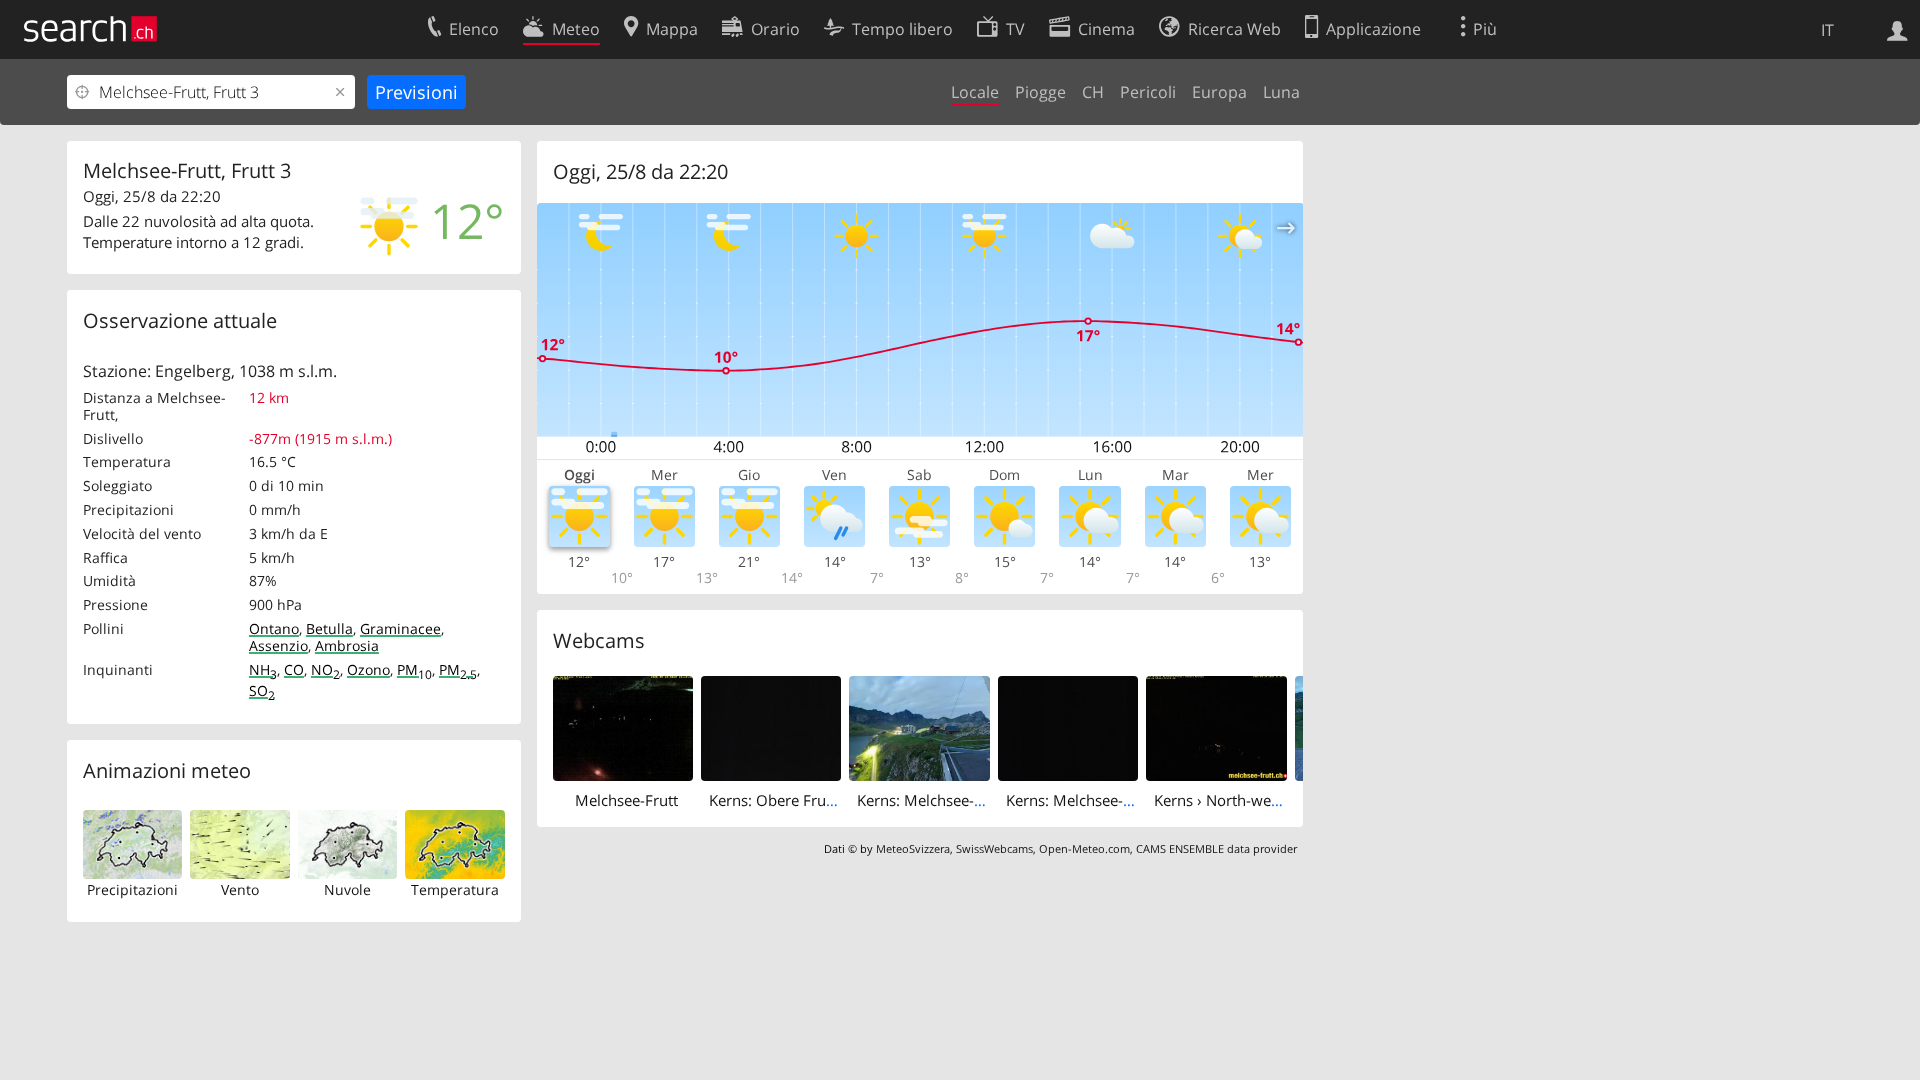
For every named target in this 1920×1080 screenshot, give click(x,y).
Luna (1281, 92)
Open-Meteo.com (1084, 848)
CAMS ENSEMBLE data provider (1216, 848)
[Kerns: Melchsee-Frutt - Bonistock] (1068, 727)
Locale (975, 92)
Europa (1219, 92)
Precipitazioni (132, 889)
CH (1093, 92)
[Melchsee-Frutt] (623, 727)
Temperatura (455, 889)
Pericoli (1148, 92)
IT (1827, 30)
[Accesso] (1897, 29)
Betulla (329, 628)
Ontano (274, 628)
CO (294, 669)
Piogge (1040, 92)
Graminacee (400, 628)
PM (414, 669)
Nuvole (347, 889)
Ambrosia (347, 645)
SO (262, 690)
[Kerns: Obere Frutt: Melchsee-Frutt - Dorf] (771, 727)
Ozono (368, 669)
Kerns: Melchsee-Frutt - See (950, 800)
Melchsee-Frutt (626, 800)
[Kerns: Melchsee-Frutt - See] (919, 727)
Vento (240, 889)
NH (263, 669)
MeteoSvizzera (913, 848)
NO (325, 669)
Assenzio (278, 645)
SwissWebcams (994, 848)
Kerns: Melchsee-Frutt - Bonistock (1121, 800)
